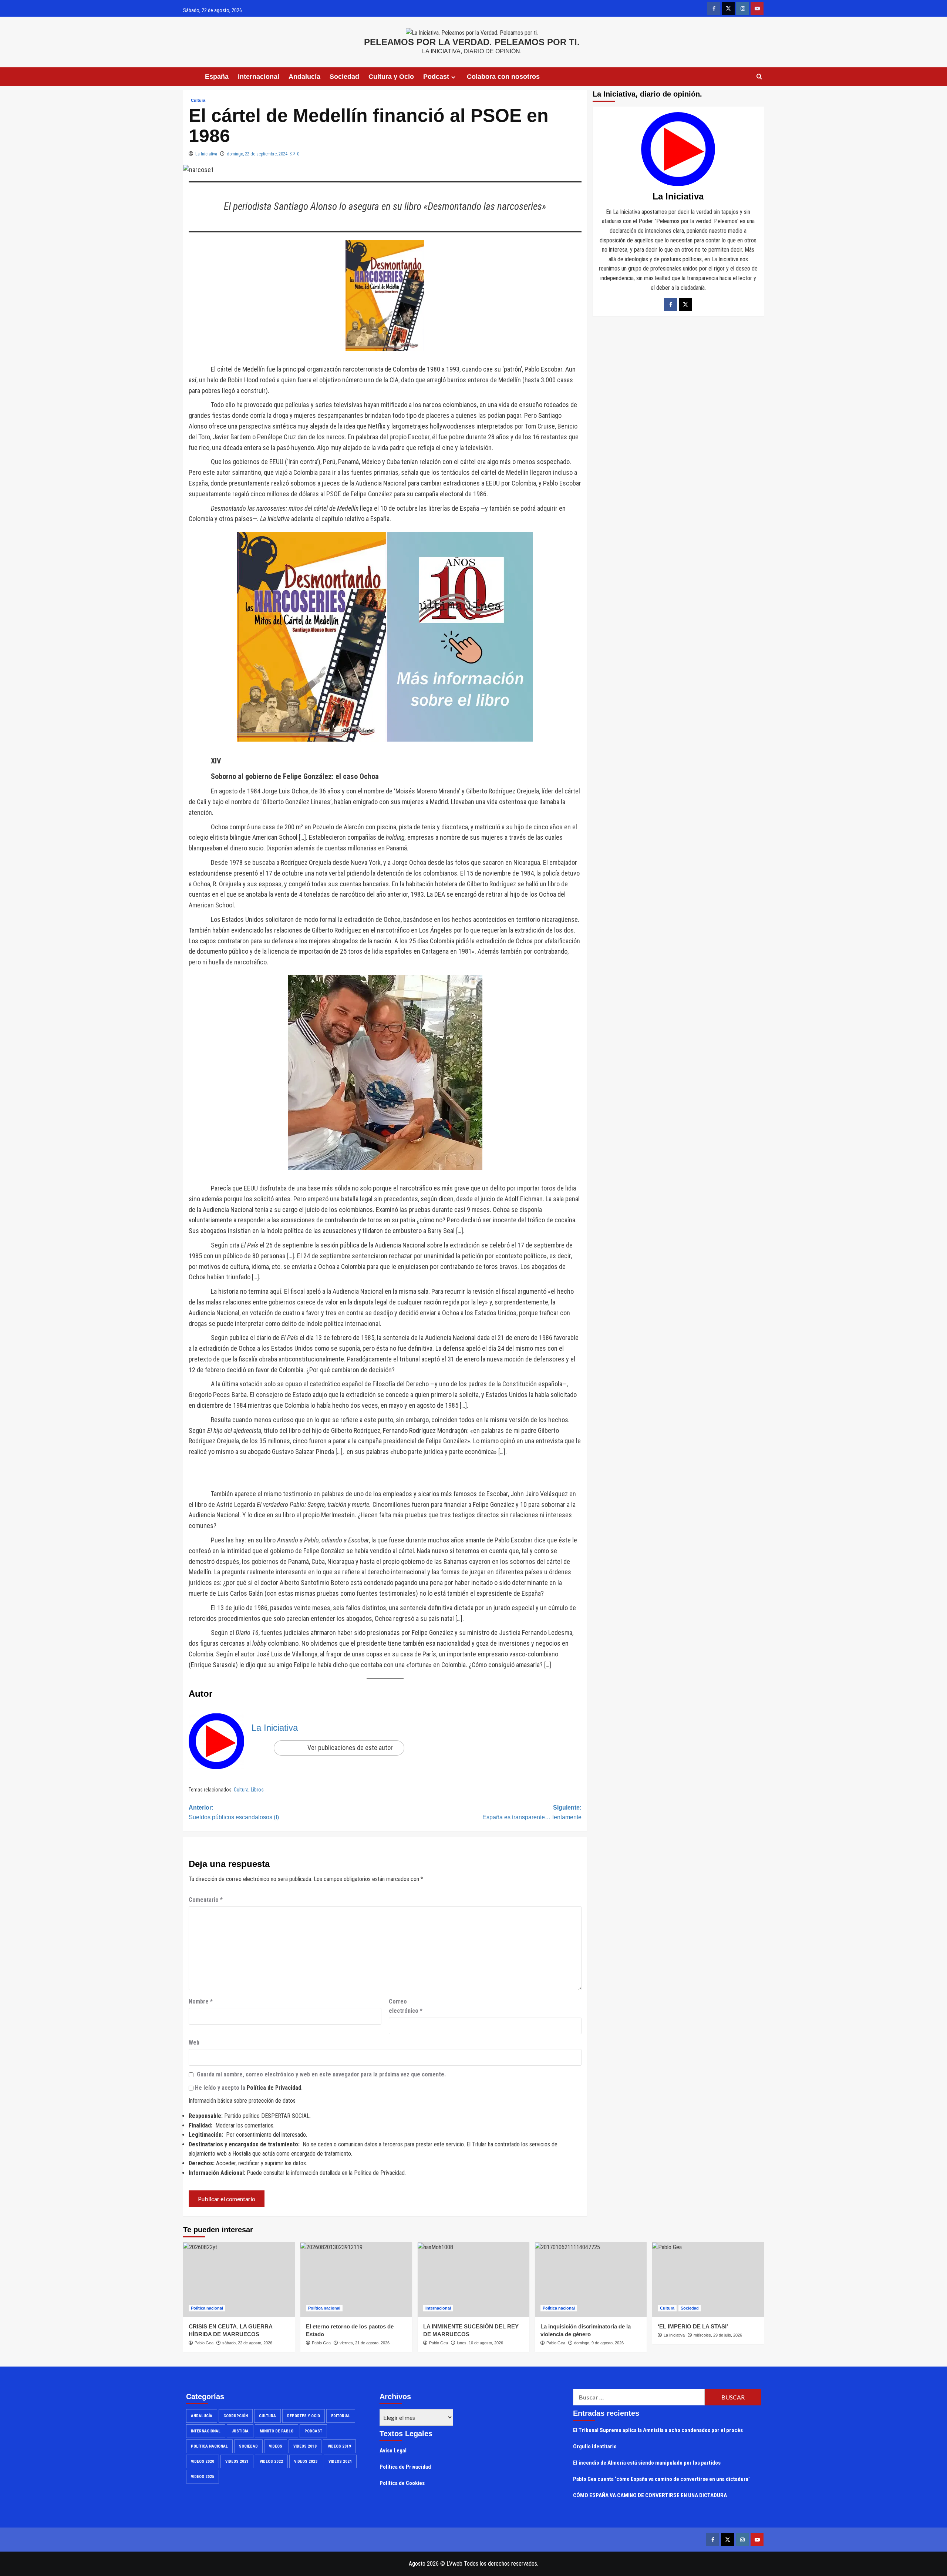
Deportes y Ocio (304, 2416)
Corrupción (236, 2416)
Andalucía (304, 77)
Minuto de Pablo (277, 2431)
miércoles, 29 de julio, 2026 (718, 2335)
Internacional (259, 77)
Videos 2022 (271, 2461)
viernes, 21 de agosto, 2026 (365, 2343)
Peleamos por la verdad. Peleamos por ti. (472, 42)
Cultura (198, 100)
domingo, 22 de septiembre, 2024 (257, 154)
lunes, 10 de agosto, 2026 (480, 2343)
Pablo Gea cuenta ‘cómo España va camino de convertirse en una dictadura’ (661, 2479)
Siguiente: (532, 1812)
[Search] (759, 77)
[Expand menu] (453, 77)
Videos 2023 (306, 2461)
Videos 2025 (203, 2477)
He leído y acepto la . (248, 2088)
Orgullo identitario (595, 2446)
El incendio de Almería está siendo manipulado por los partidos (647, 2463)
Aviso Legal (393, 2451)
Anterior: (234, 1812)
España (217, 77)
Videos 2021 (237, 2461)
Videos (276, 2446)
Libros (257, 1790)
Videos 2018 (305, 2446)
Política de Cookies (402, 2483)
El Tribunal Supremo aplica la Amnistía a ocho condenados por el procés (658, 2430)
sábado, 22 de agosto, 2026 (247, 2343)
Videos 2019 (339, 2446)
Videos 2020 (203, 2461)
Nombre (201, 2001)
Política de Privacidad (274, 2088)
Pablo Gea (204, 2343)
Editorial (341, 2416)
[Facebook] (670, 304)
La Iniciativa (206, 154)
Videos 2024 (340, 2461)
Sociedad (344, 77)
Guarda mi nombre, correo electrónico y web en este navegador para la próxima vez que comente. (321, 2074)
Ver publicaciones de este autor (350, 1748)
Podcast (313, 2431)
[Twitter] (685, 304)
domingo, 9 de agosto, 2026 (599, 2343)
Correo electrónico (406, 2006)
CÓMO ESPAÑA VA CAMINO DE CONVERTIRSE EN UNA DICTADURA (650, 2495)
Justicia (240, 2431)
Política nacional (207, 2308)
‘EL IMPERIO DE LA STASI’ (693, 2326)
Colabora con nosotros (503, 77)
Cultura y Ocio (391, 77)
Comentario (206, 1900)
